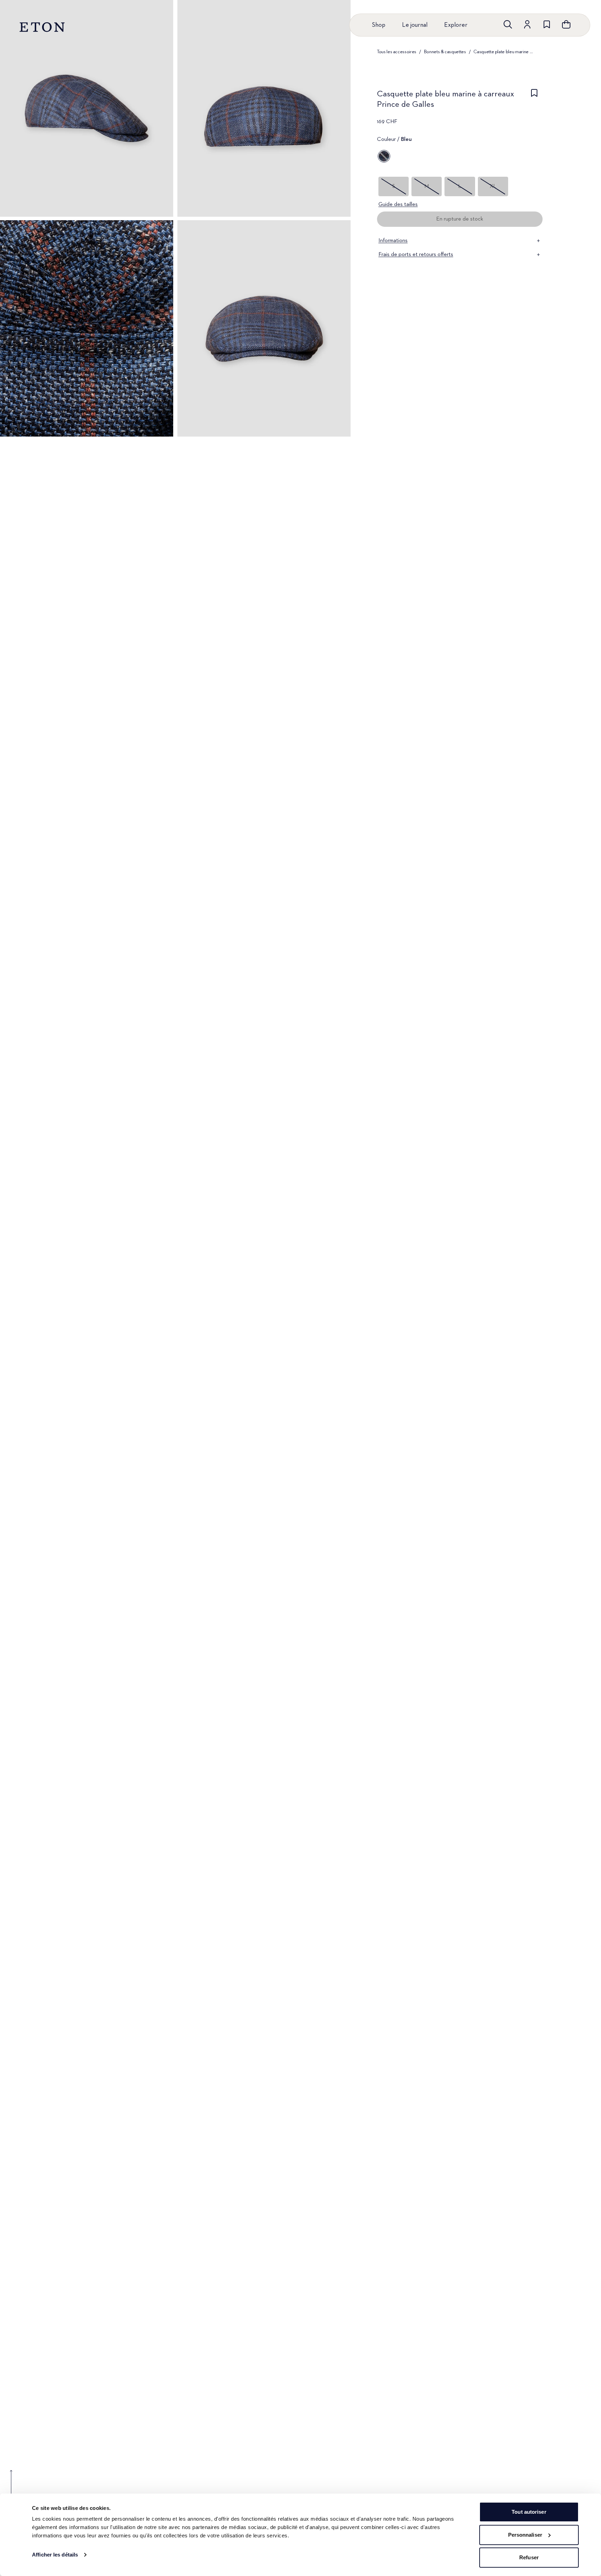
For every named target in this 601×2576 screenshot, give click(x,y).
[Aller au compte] (527, 24)
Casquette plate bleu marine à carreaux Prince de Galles (504, 52)
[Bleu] (384, 156)
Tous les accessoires (397, 52)
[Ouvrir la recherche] (508, 24)
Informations (393, 241)
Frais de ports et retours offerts (416, 255)
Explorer (456, 25)
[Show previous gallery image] (11, 2487)
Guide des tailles (398, 205)
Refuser (529, 2557)
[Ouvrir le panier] (566, 24)
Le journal (415, 25)
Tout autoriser (529, 2512)
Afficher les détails (55, 2555)
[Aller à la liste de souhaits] (547, 24)
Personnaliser (525, 2535)
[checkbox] (534, 101)
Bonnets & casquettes (445, 52)
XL (493, 186)
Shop (379, 25)
